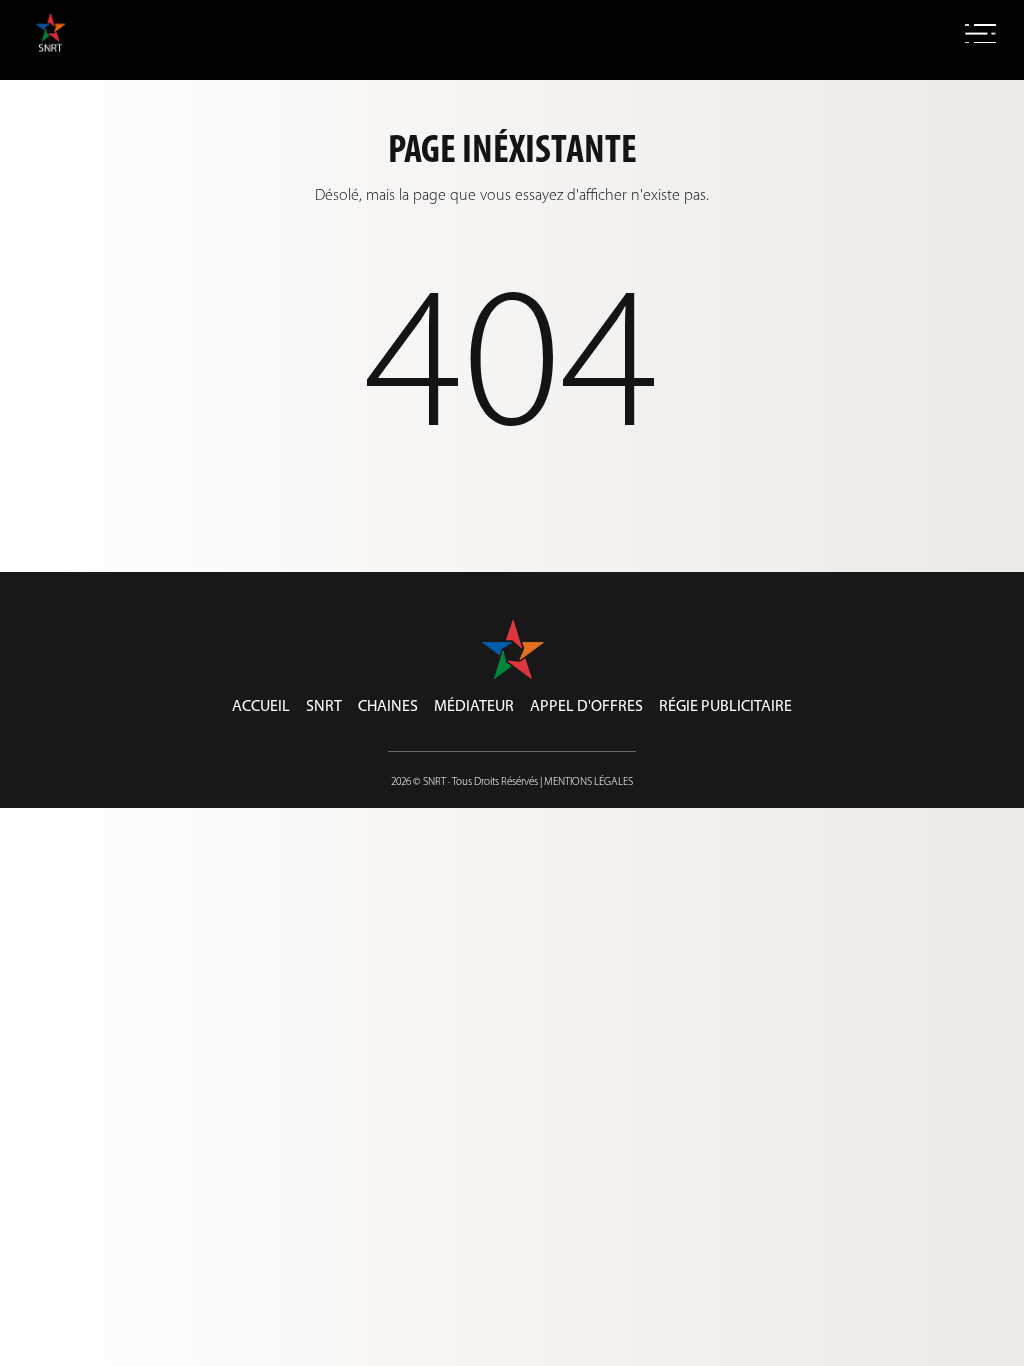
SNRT (324, 707)
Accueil (261, 707)
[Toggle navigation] (980, 34)
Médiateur (474, 707)
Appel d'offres (586, 707)
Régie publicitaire (725, 707)
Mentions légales (588, 782)
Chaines (388, 707)
